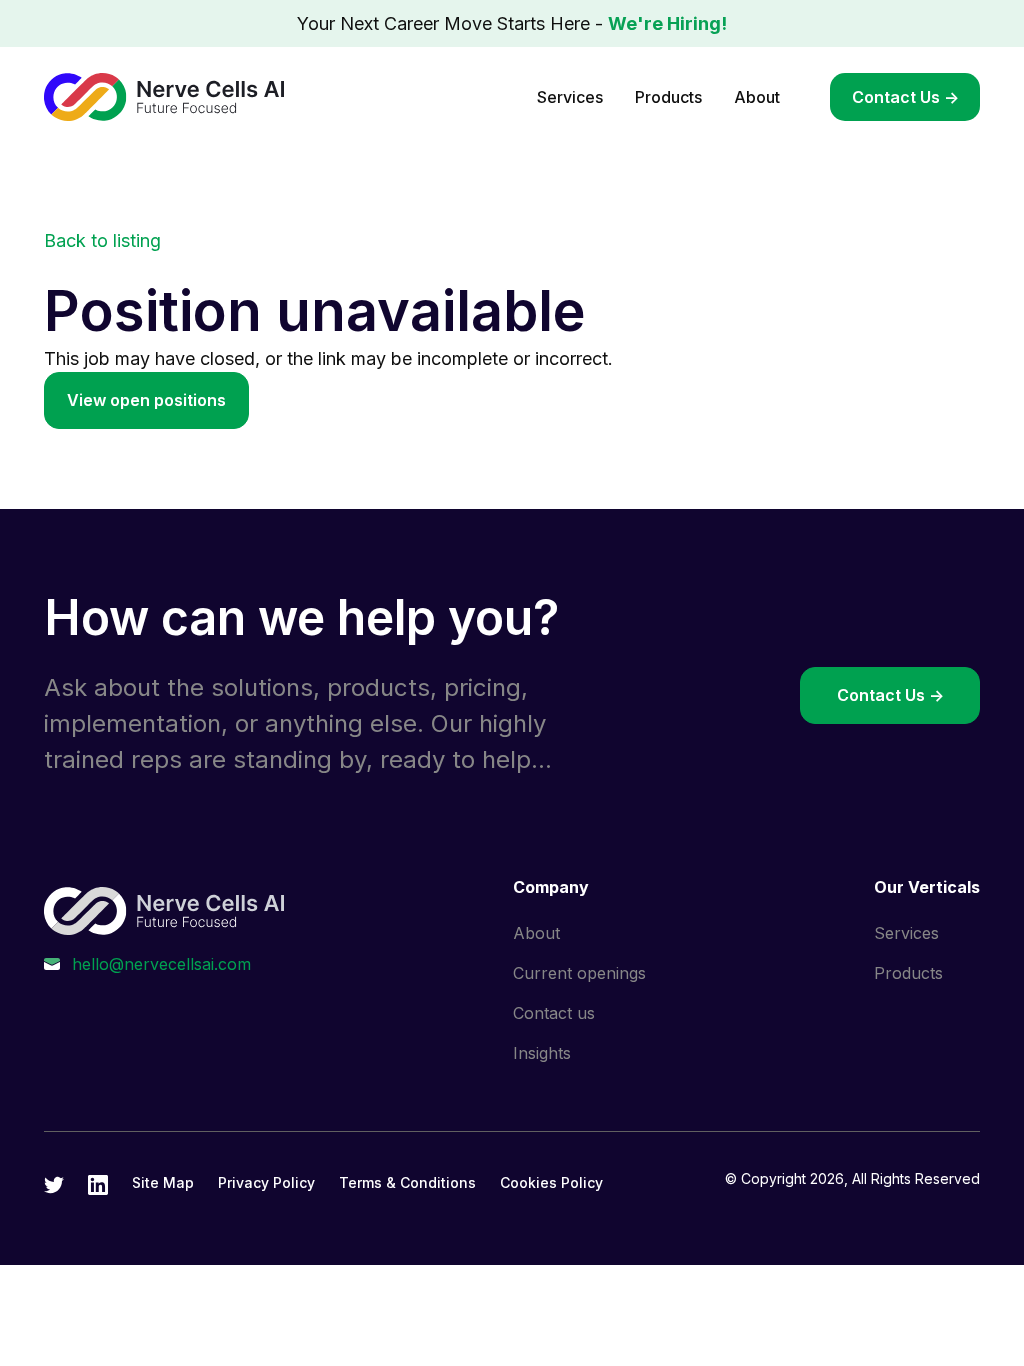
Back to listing (102, 240)
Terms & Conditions (407, 1182)
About (757, 97)
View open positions (146, 400)
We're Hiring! (667, 23)
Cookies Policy (551, 1182)
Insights (542, 1053)
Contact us (554, 1013)
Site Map (163, 1182)
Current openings (579, 973)
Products (668, 97)
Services (570, 97)
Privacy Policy (266, 1182)
